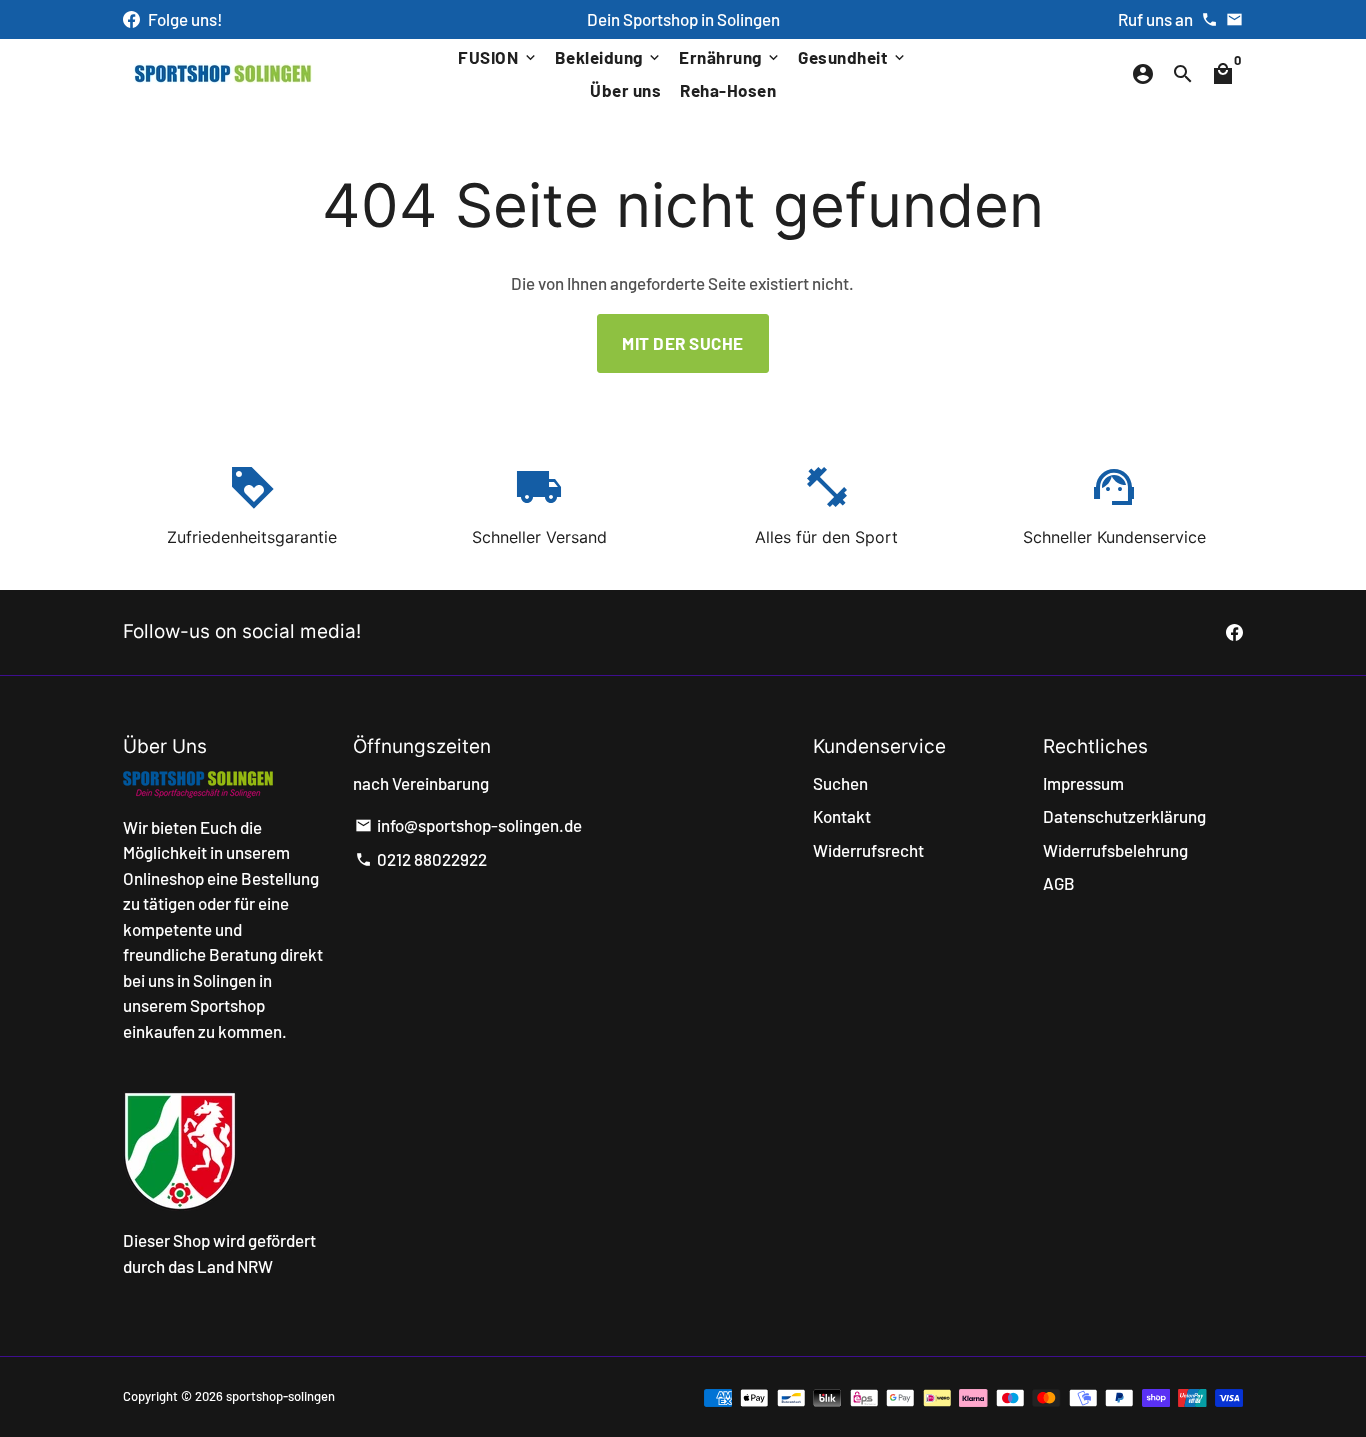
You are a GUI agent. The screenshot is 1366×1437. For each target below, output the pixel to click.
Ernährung (730, 57)
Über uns (625, 90)
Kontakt (842, 816)
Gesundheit (853, 57)
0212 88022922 (421, 859)
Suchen (840, 783)
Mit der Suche (683, 343)
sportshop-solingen (280, 1396)
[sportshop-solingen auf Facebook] (131, 19)
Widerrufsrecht (868, 850)
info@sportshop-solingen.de (468, 825)
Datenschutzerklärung (1124, 816)
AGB (1059, 883)
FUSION (498, 57)
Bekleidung (609, 57)
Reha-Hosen (728, 90)
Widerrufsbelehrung (1115, 850)
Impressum (1083, 783)
